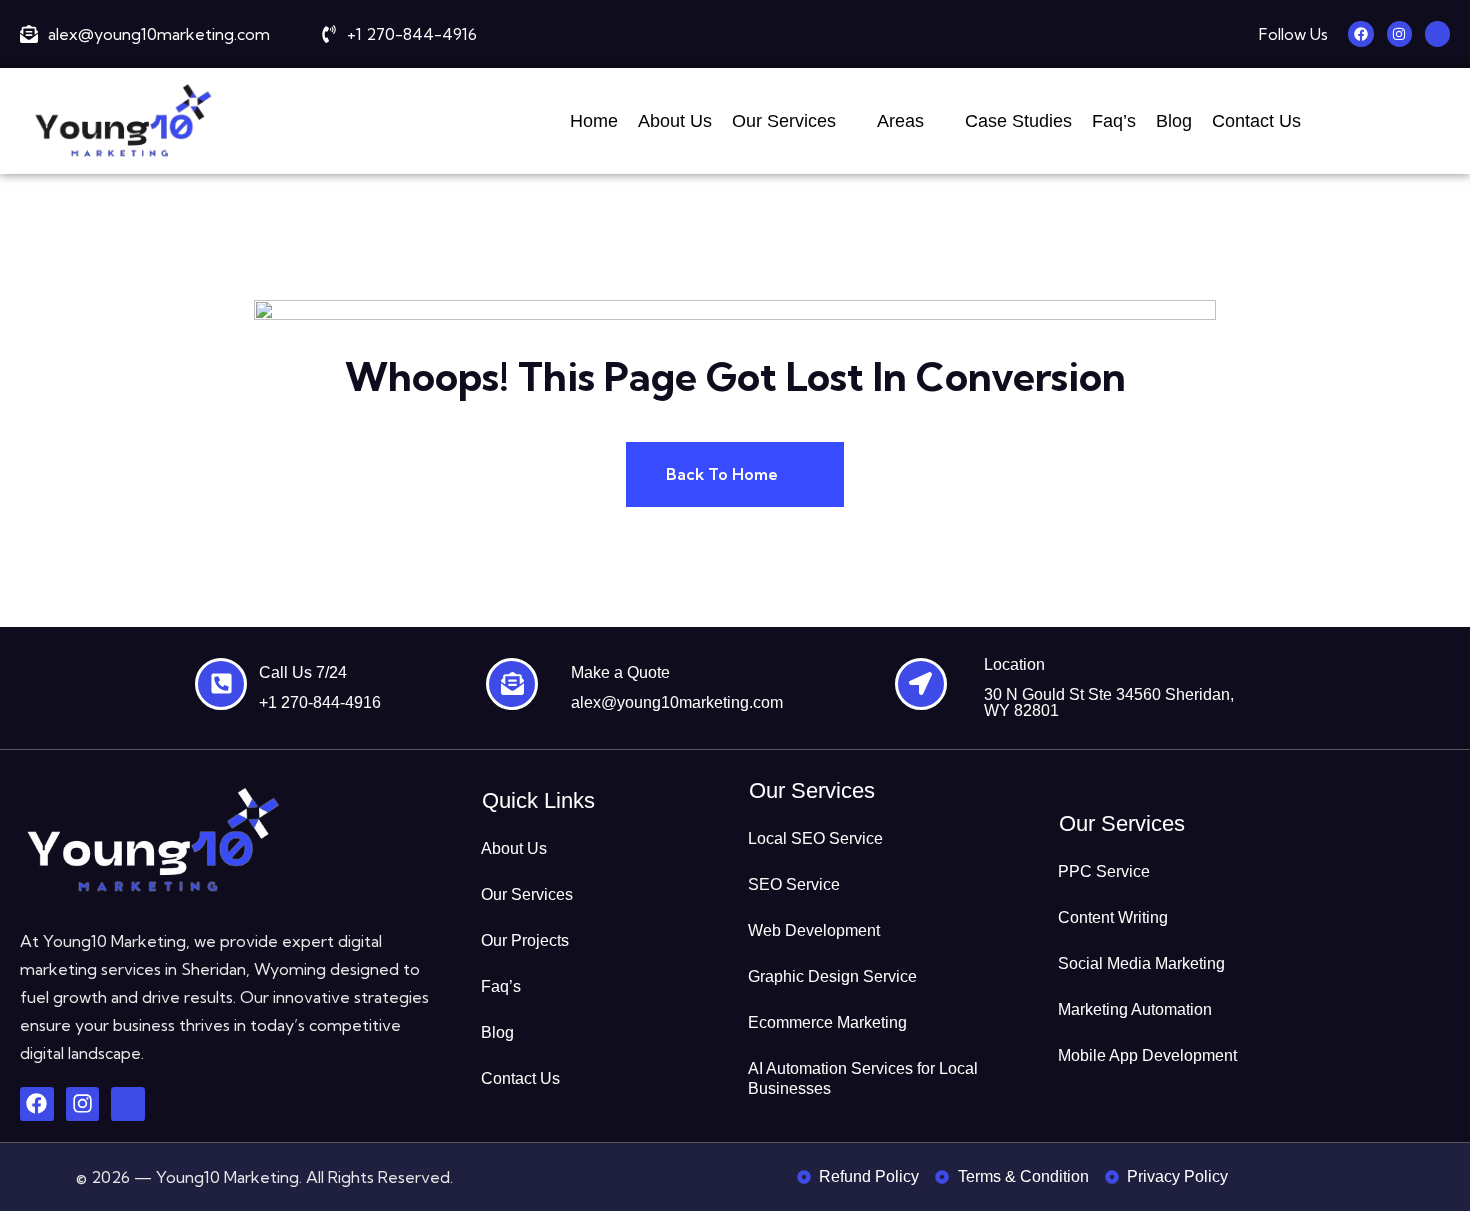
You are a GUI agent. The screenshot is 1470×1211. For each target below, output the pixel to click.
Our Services (784, 121)
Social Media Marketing (1141, 963)
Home (594, 121)
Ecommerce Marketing (827, 1022)
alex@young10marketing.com (677, 702)
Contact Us (1256, 121)
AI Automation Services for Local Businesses (863, 1078)
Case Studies (1018, 121)
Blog (1174, 121)
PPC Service (1104, 871)
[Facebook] (1360, 33)
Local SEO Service (815, 838)
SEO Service (794, 884)
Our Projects (525, 940)
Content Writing (1113, 917)
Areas (900, 121)
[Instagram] (1399, 33)
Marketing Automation (1135, 1009)
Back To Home (724, 474)
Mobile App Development (1147, 1055)
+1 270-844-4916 (320, 702)
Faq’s (1114, 121)
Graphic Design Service (832, 976)
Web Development (814, 930)
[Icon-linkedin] (1437, 33)
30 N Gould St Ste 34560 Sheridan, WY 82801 (1109, 702)
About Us (675, 121)
